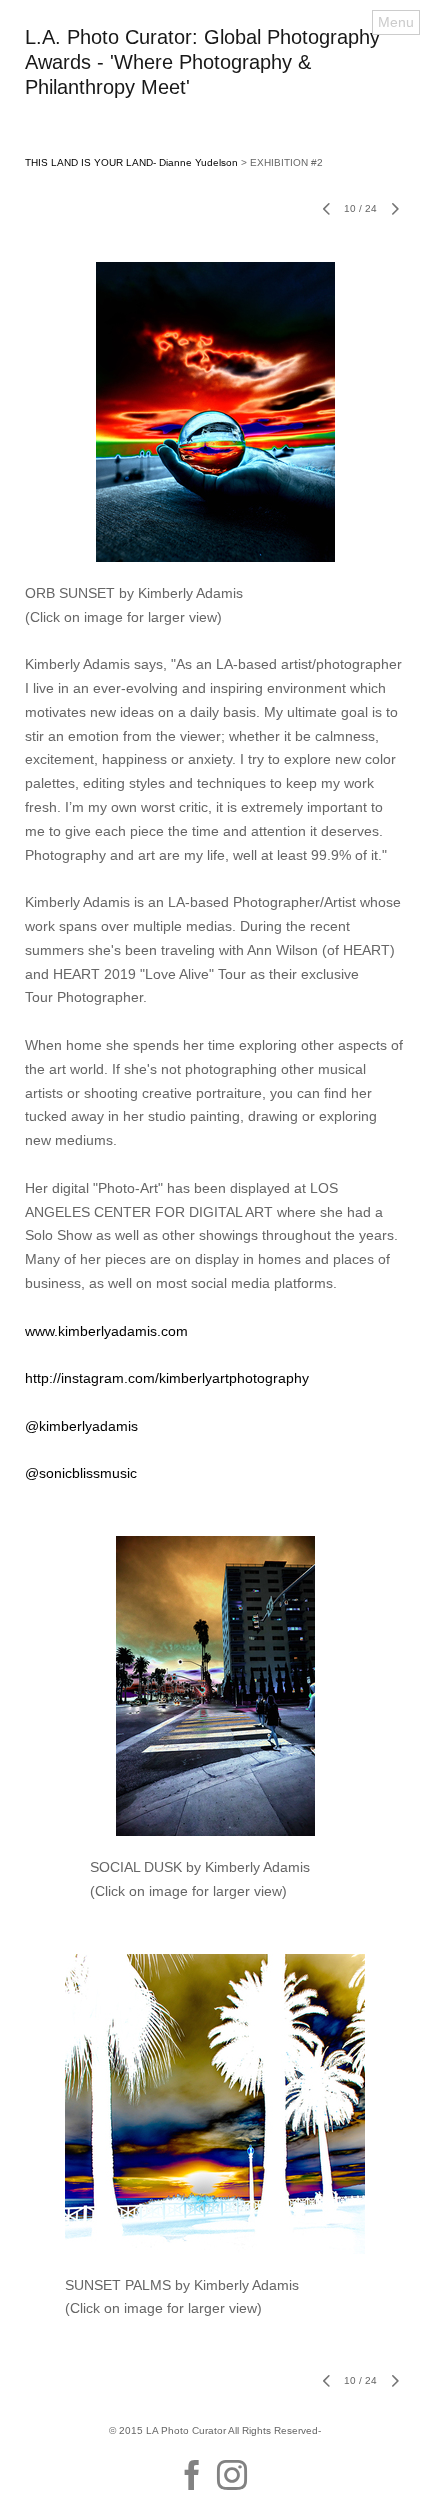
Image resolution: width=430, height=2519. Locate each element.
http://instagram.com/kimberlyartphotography (167, 1378)
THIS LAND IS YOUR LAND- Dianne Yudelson (131, 162)
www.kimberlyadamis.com (106, 1331)
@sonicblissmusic (81, 1473)
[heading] (215, 89)
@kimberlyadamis (81, 1426)
